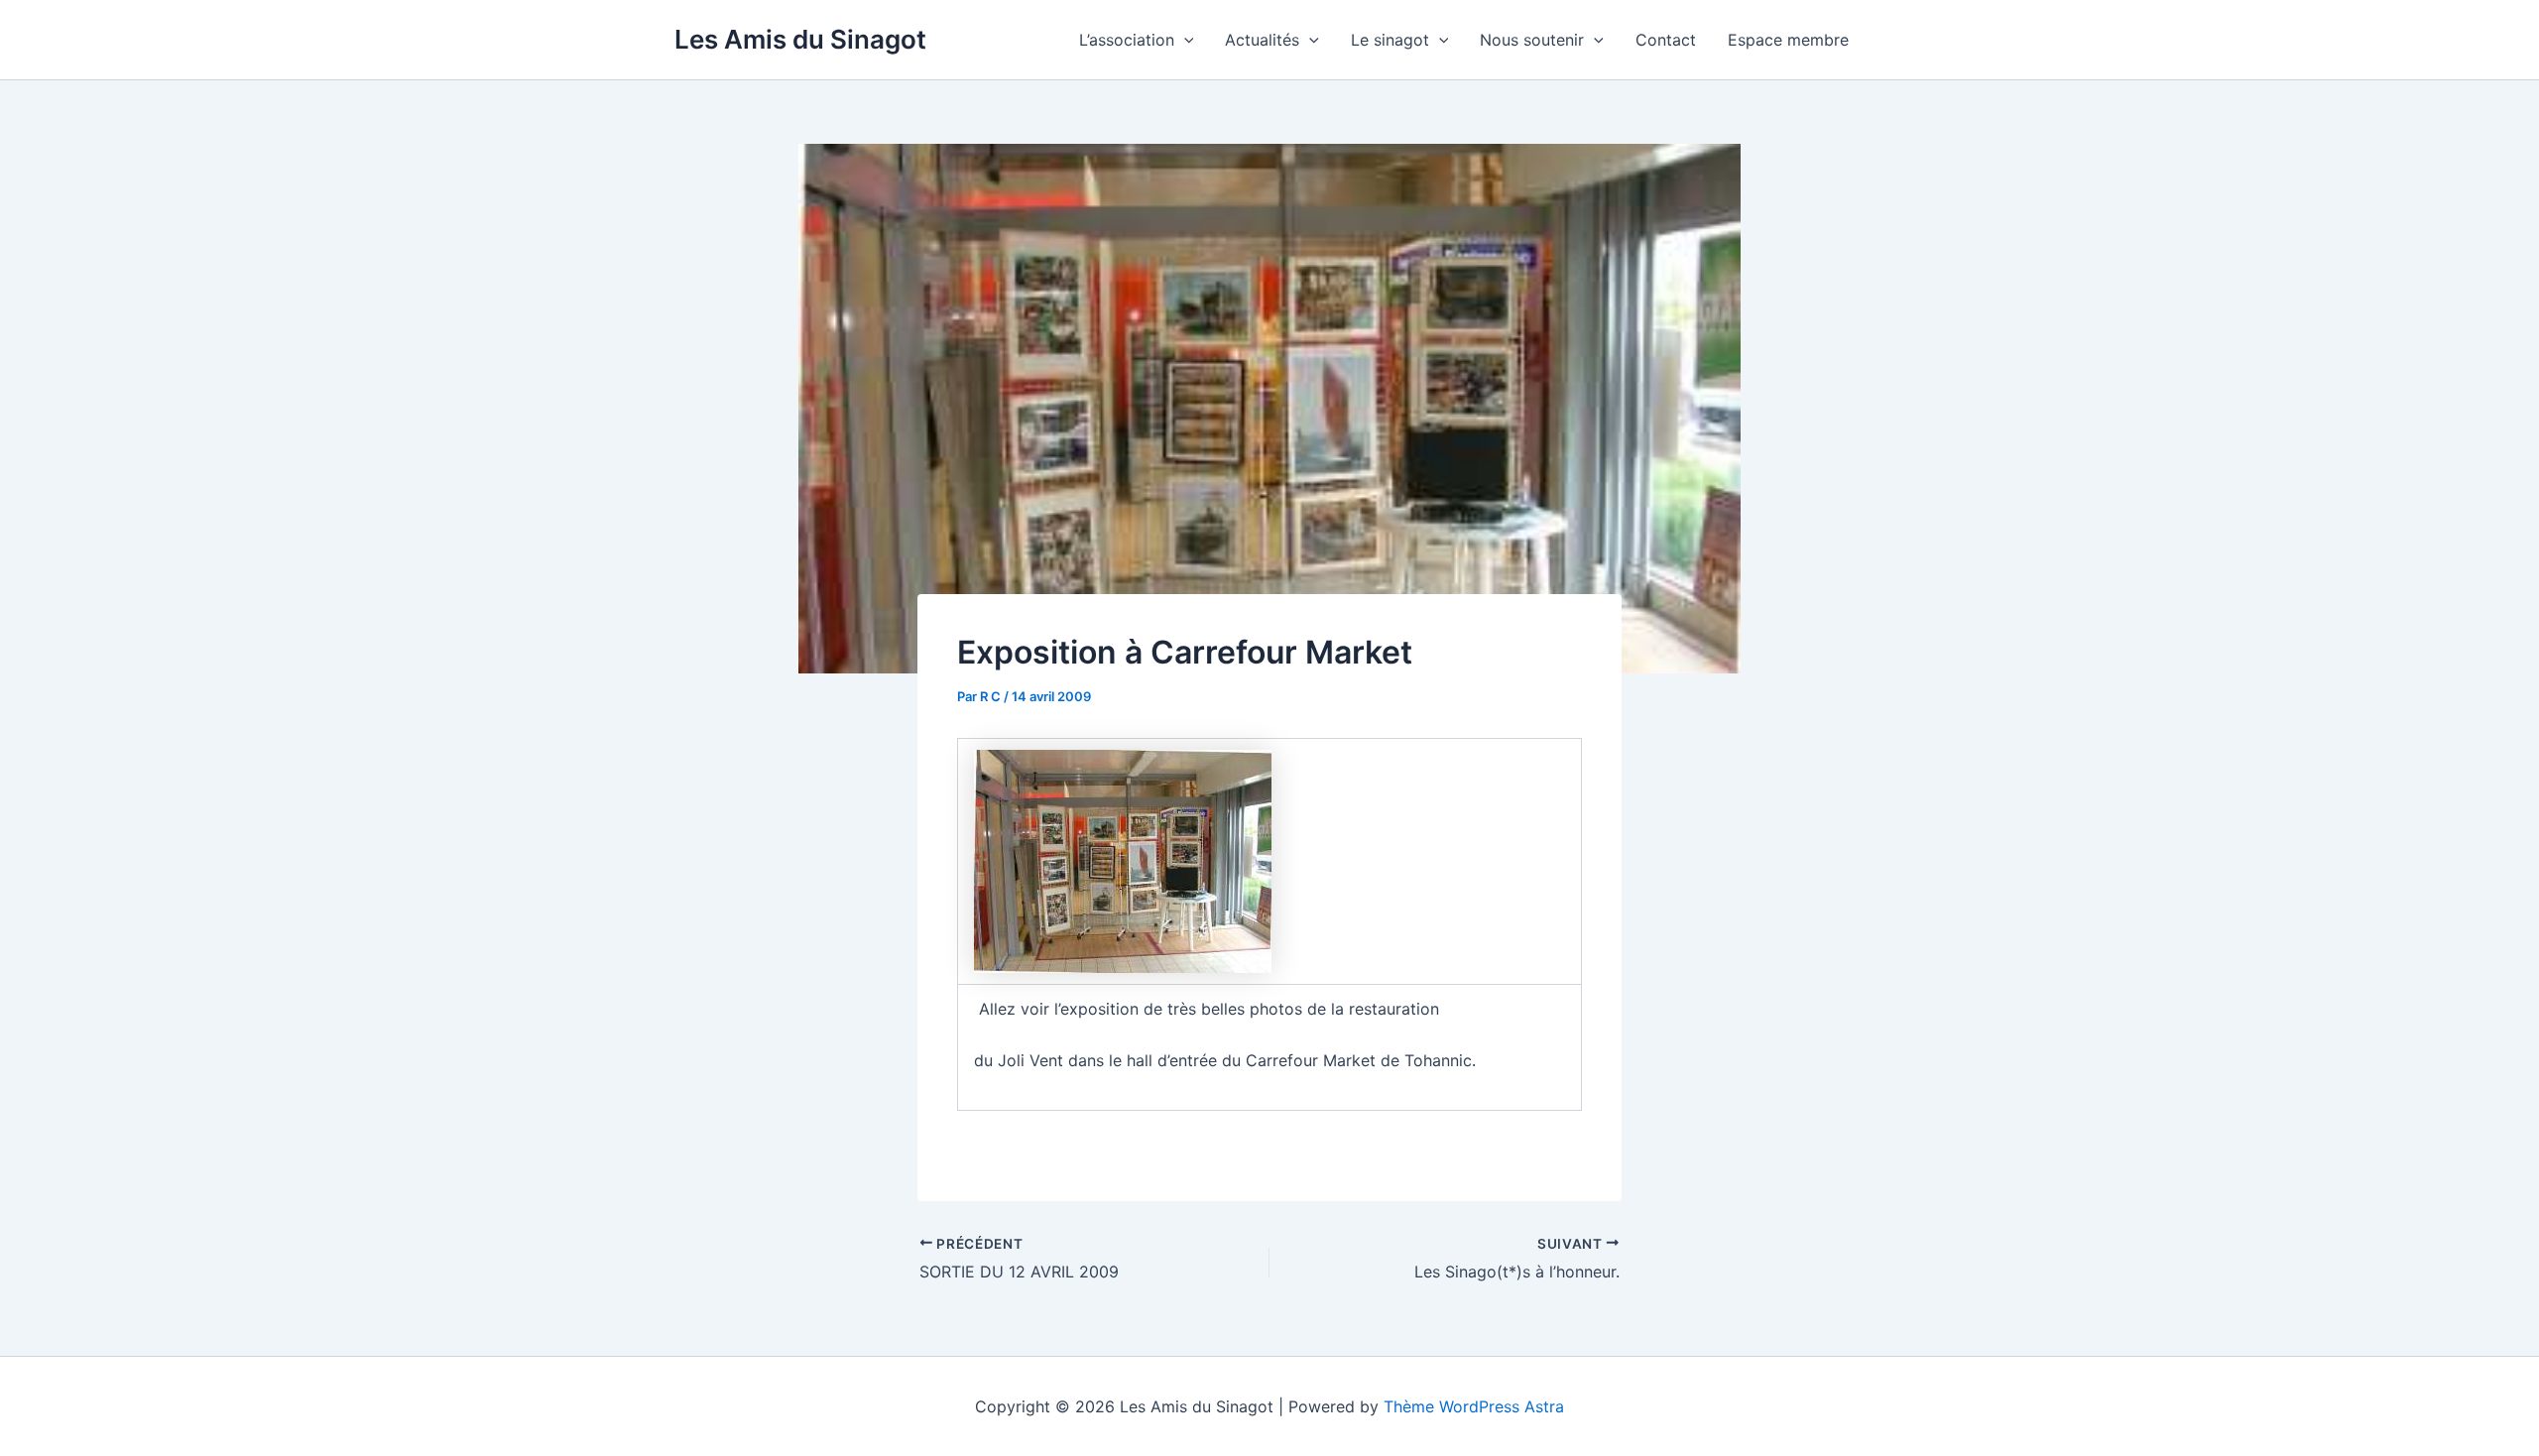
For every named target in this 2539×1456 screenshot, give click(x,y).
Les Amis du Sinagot (800, 39)
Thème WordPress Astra (1474, 1406)
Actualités (1262, 40)
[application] (1184, 40)
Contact (1666, 40)
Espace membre (1788, 40)
